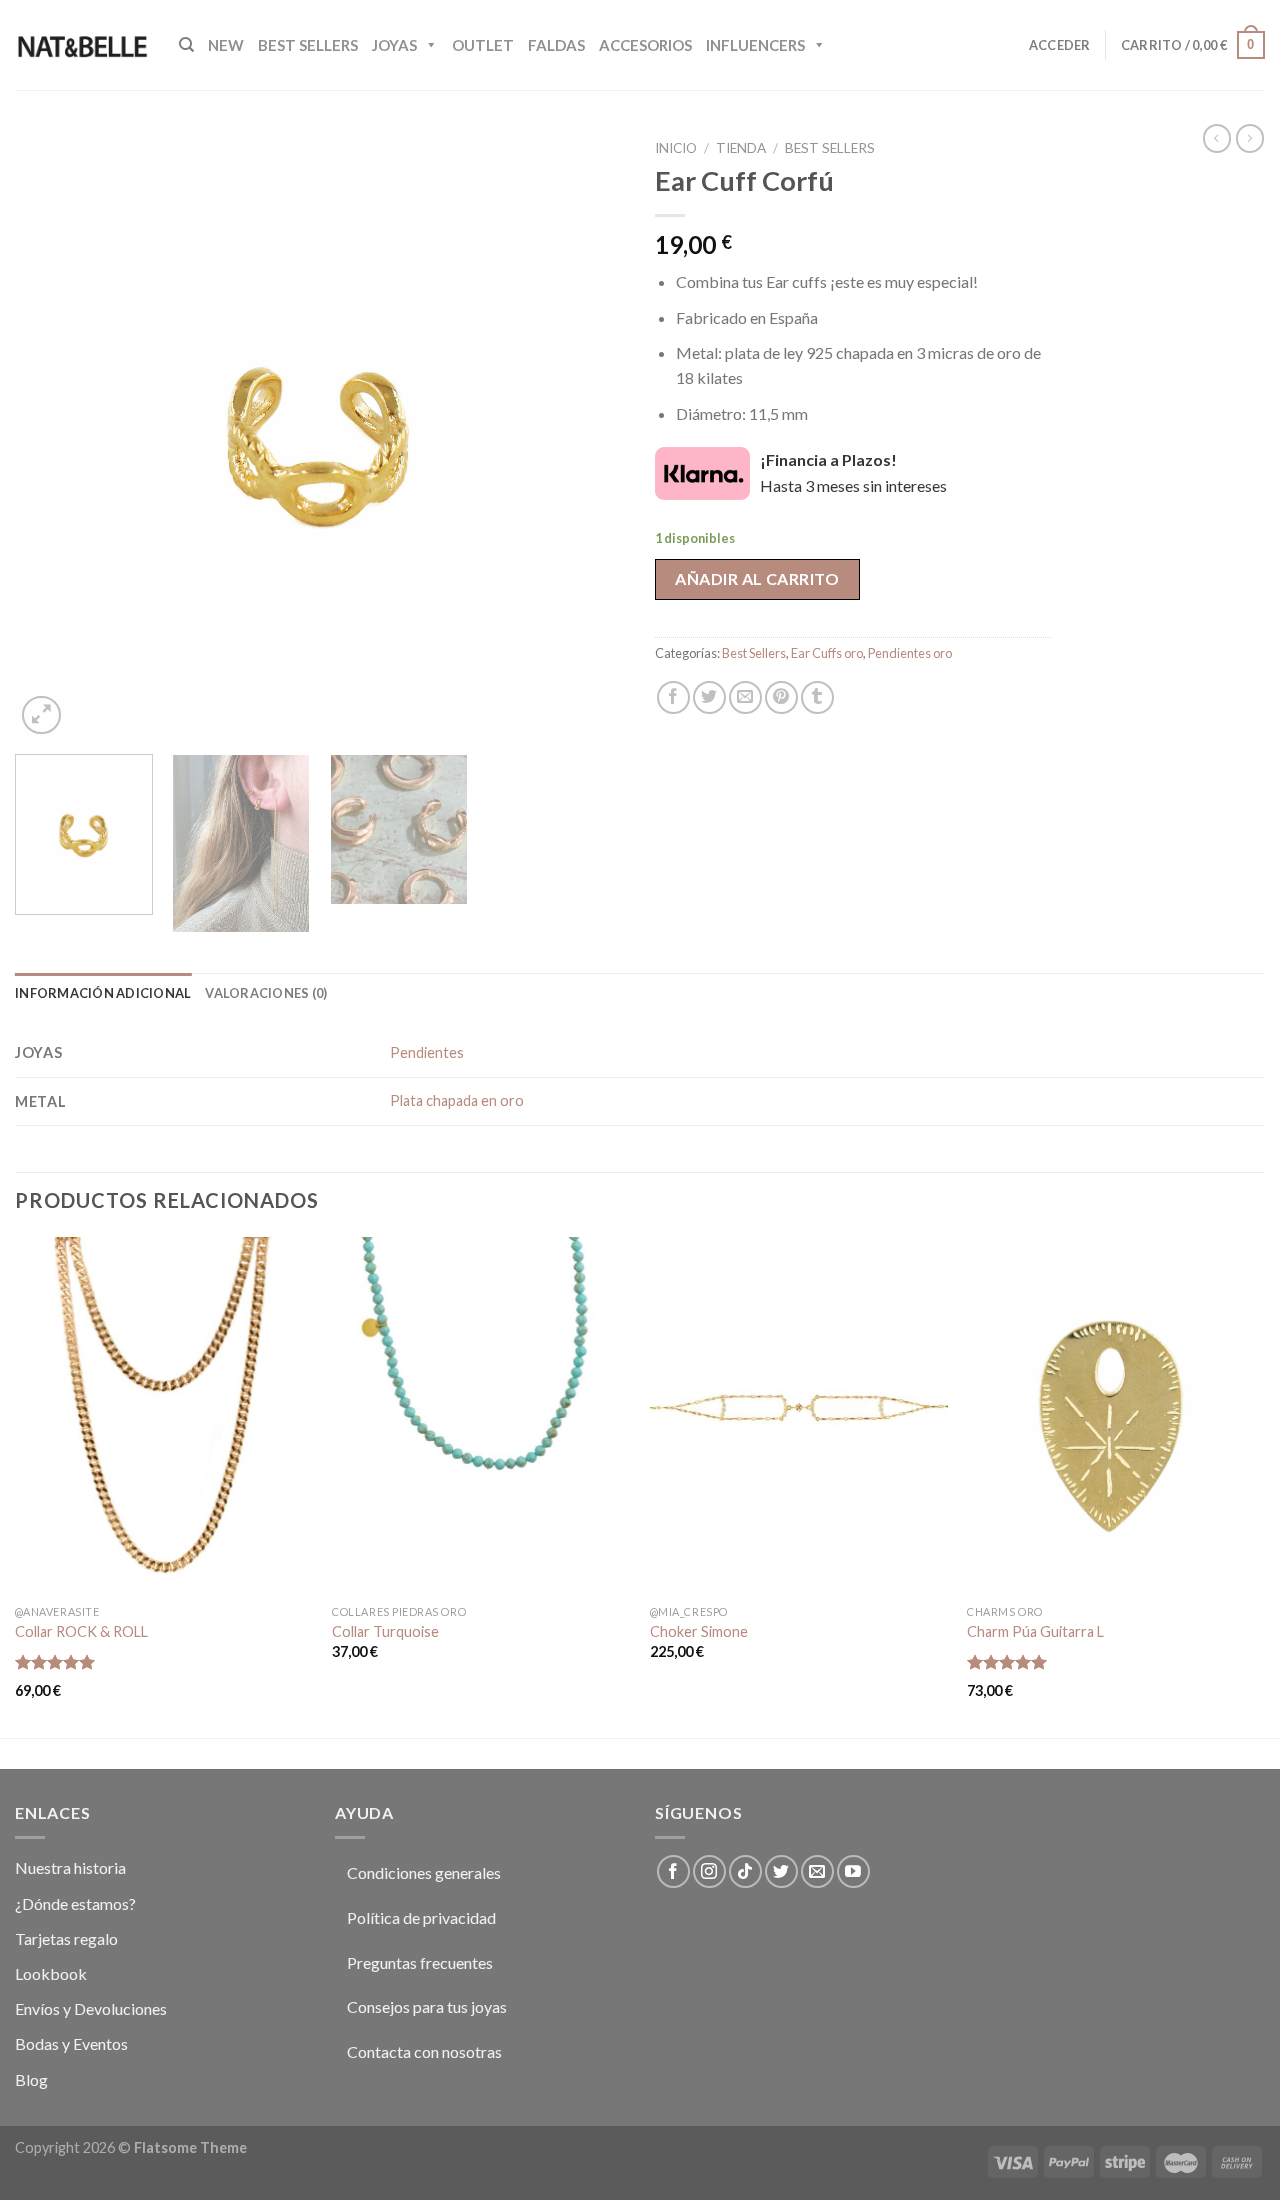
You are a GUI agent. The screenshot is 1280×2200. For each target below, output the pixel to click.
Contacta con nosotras (424, 2051)
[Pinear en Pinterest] (781, 697)
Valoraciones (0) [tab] (266, 993)
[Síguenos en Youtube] (853, 1871)
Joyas (394, 45)
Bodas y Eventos (71, 2043)
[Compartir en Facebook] (673, 697)
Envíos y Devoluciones (91, 2008)
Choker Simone (699, 1631)
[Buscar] (186, 45)
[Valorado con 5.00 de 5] (55, 1662)
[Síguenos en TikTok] (745, 1871)
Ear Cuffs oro (827, 653)
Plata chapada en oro (457, 1100)
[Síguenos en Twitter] (781, 1871)
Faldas (556, 45)
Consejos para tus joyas (427, 2006)
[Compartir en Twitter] (709, 697)
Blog (31, 2079)
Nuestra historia (70, 1867)
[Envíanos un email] (817, 1871)
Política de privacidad (421, 1917)
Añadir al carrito (757, 578)
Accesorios (645, 45)
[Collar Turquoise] (481, 1415)
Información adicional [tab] (103, 993)
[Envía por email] (745, 697)
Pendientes (427, 1052)
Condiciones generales (424, 1872)
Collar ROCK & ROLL (81, 1631)
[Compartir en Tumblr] (817, 697)
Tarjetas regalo (66, 1938)
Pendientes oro (910, 653)
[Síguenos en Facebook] (673, 1871)
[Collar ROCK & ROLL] (164, 1415)
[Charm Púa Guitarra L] (1116, 1415)
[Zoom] (41, 715)
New (226, 45)
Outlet (483, 45)
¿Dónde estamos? (75, 1903)
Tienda (741, 148)
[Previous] (52, 435)
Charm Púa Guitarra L (1035, 1631)
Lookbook (51, 1973)
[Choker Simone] (799, 1415)
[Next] (588, 435)
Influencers (755, 45)
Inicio (676, 148)
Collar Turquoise (385, 1631)
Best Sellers (308, 45)
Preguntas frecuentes (420, 1962)
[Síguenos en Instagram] (709, 1871)
